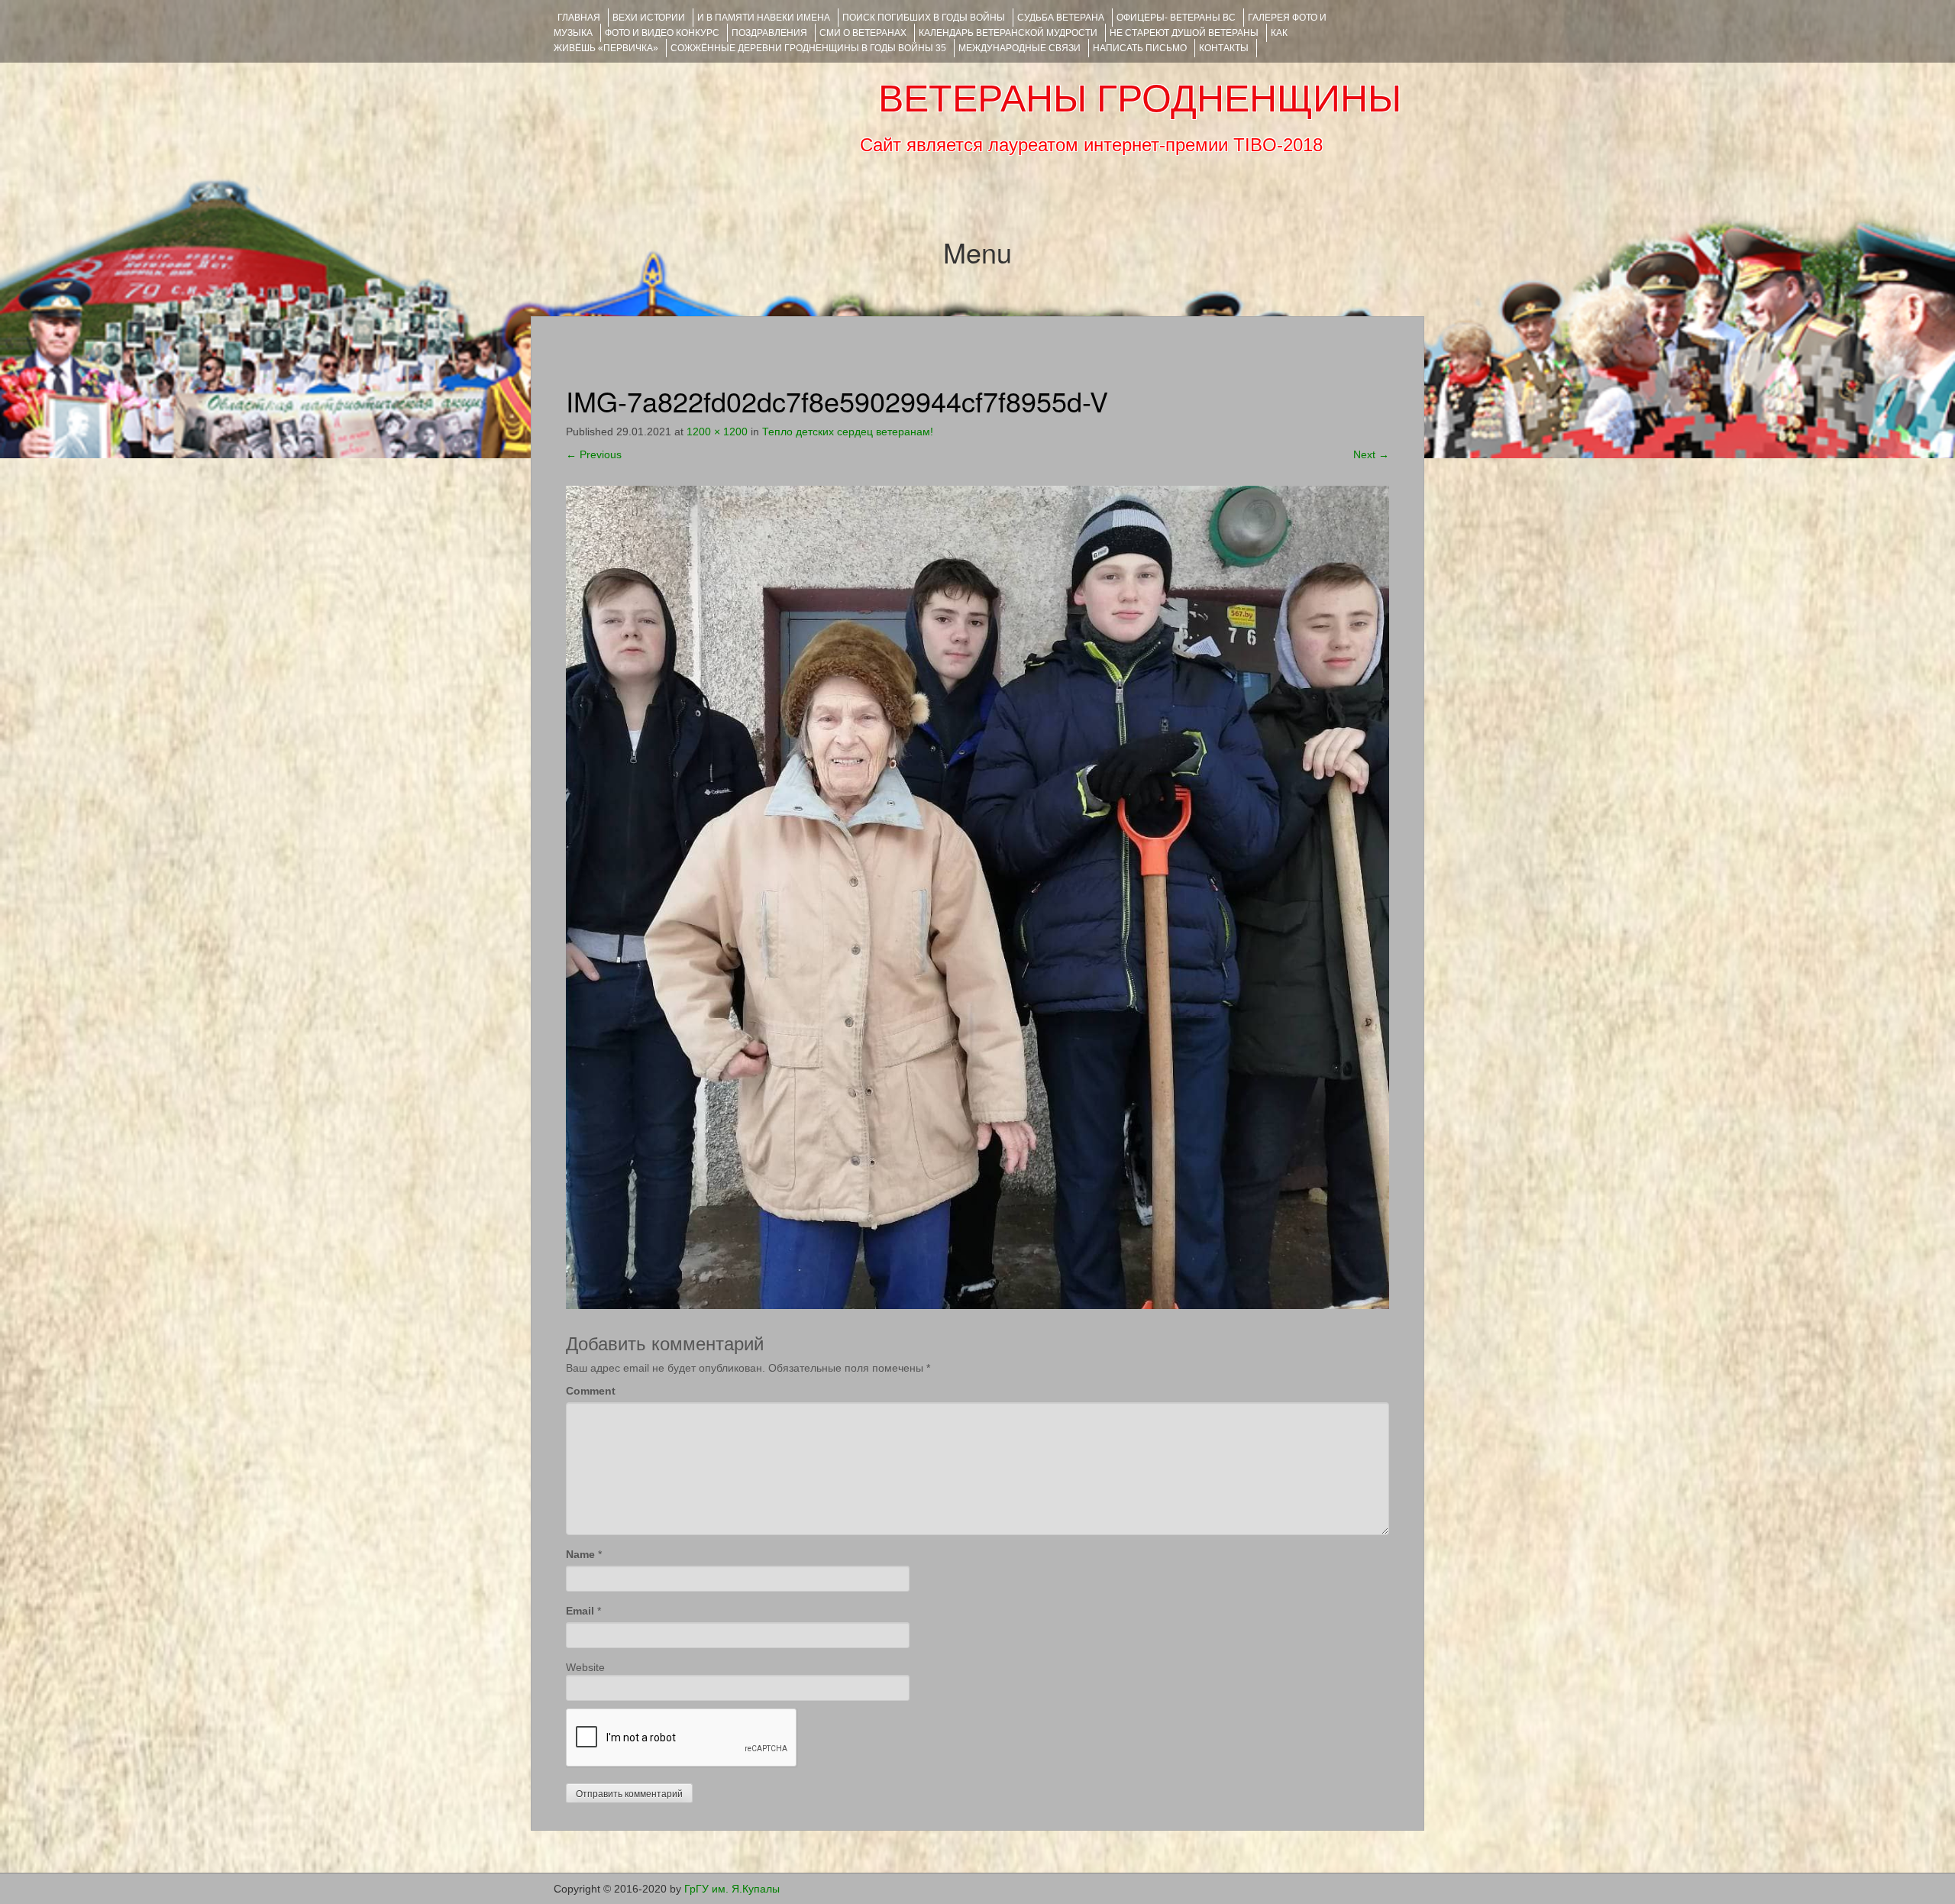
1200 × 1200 (717, 432)
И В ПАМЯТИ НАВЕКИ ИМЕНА (764, 18)
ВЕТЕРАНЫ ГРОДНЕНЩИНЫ (1140, 99)
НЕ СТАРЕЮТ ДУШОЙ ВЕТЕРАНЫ (1184, 33)
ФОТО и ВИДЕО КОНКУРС (662, 33)
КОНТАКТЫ (1224, 48)
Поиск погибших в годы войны (924, 18)
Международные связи (1020, 48)
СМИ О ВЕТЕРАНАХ (863, 33)
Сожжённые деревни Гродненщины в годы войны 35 (808, 48)
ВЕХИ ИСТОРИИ (649, 18)
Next (1371, 454)
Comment (591, 1391)
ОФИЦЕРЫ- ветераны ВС (1176, 18)
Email (580, 1611)
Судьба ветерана (1061, 18)
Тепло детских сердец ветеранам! (848, 432)
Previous (594, 454)
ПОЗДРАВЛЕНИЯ (769, 33)
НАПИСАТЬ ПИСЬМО (1140, 48)
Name (580, 1554)
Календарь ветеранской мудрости (1008, 33)
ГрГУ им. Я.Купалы (732, 1889)
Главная (579, 18)
